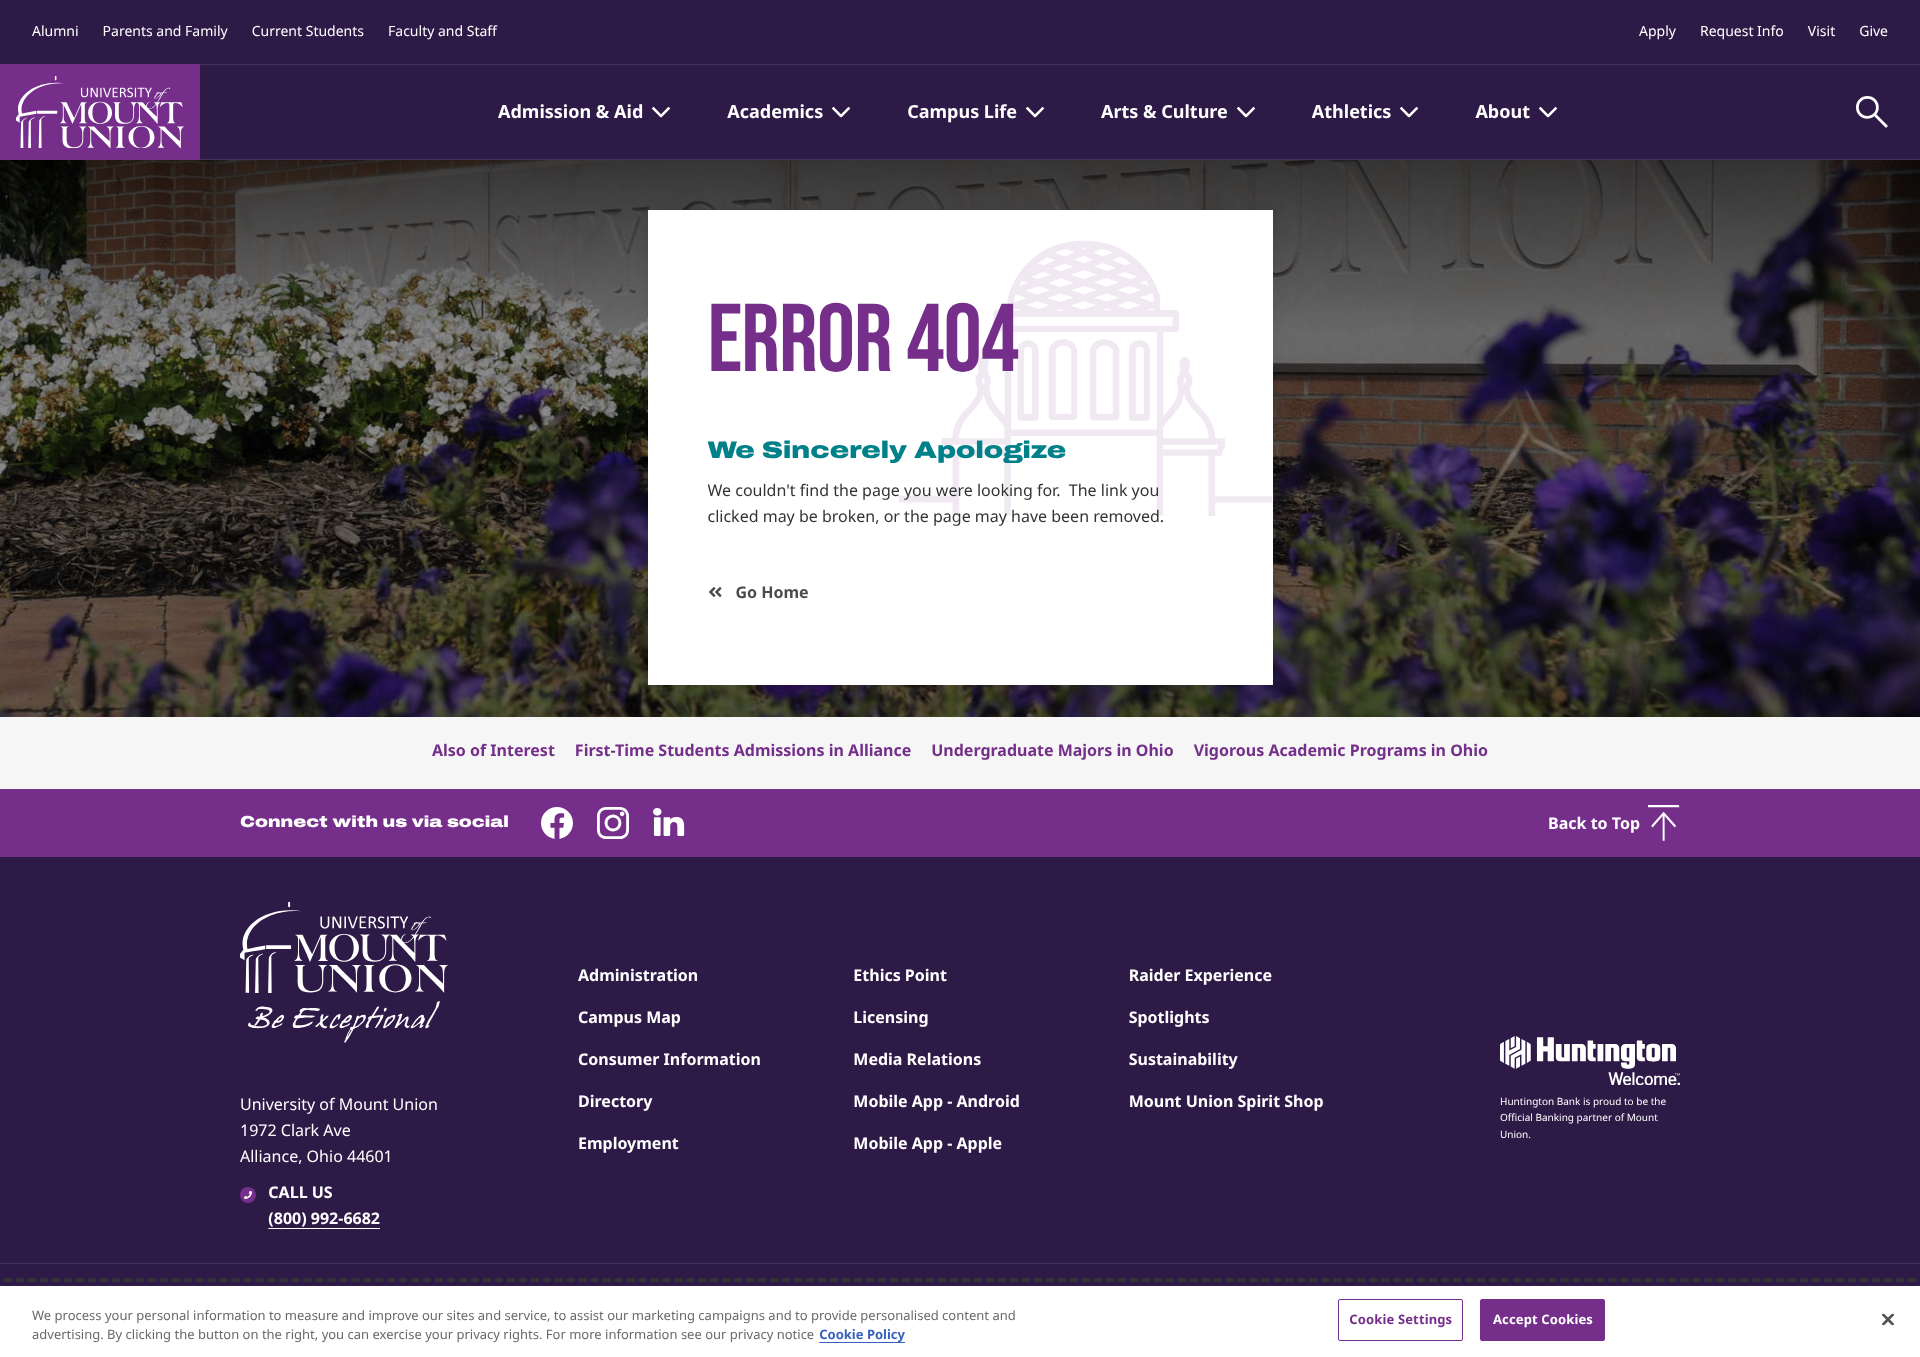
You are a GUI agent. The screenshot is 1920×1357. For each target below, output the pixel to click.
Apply (1657, 31)
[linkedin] (669, 823)
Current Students (308, 31)
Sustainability (1183, 1059)
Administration (638, 975)
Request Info (1742, 31)
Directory (615, 1101)
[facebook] (557, 823)
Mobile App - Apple (927, 1143)
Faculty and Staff (442, 31)
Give (1873, 31)
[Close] (1888, 1319)
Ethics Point (900, 975)
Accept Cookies (1543, 1319)
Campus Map (629, 1017)
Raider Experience (1200, 975)
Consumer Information (669, 1059)
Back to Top (1594, 823)
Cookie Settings (1400, 1319)
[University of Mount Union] (100, 112)
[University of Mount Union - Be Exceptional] (344, 974)
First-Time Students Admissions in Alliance (743, 750)
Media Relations (917, 1059)
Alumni (55, 31)
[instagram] (613, 823)
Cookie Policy (862, 1335)
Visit (1821, 31)
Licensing (890, 1017)
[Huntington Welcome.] (1590, 1061)
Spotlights (1169, 1017)
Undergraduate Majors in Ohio (1052, 750)
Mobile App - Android (936, 1101)
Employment (628, 1143)
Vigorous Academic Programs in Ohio (1341, 750)
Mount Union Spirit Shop (1226, 1101)
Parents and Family (165, 31)
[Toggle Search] (1872, 112)
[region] (960, 1321)
